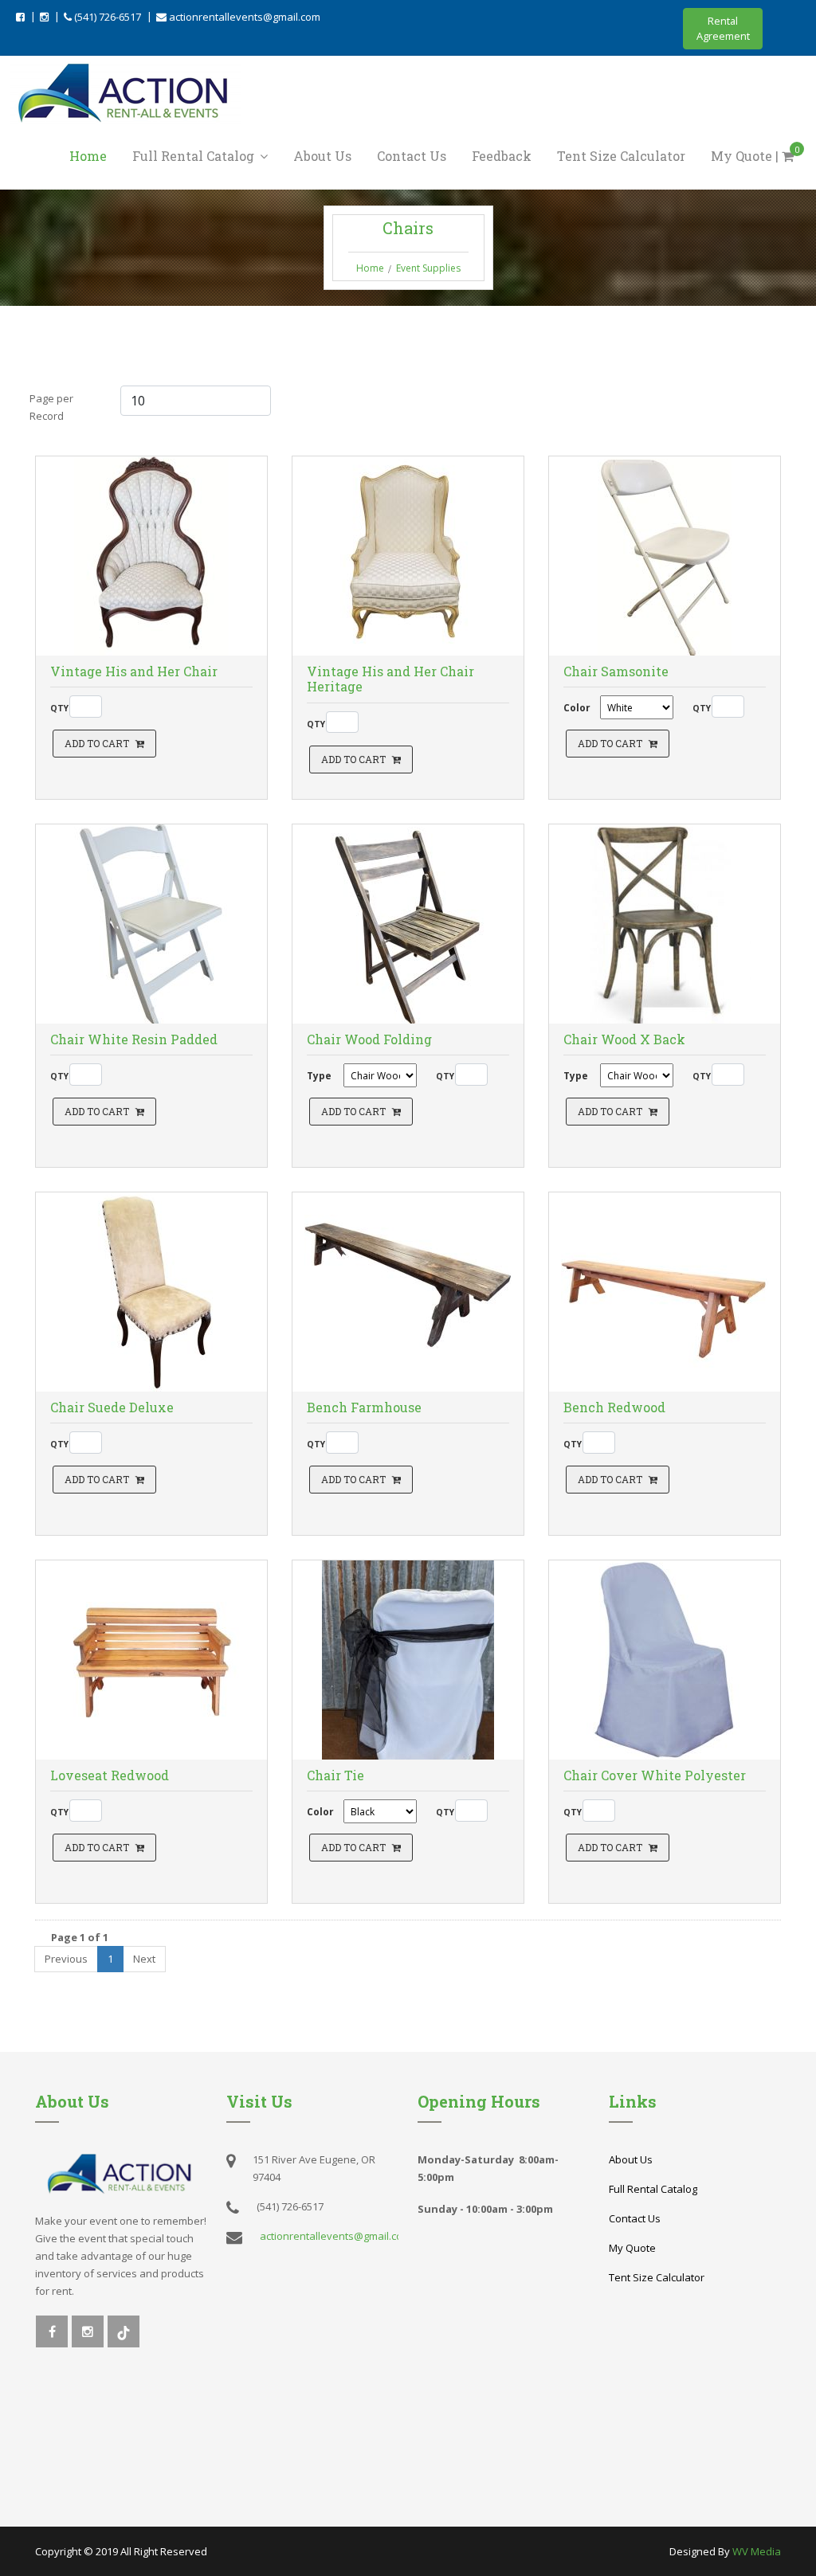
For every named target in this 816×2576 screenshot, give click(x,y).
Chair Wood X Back (624, 1039)
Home (88, 156)
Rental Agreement (723, 28)
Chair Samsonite (616, 671)
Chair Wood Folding (369, 1039)
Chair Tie (335, 1775)
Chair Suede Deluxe (112, 1407)
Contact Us (412, 156)
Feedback (502, 156)
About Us (322, 156)
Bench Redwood (614, 1407)
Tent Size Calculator (621, 156)
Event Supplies (428, 268)
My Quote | (755, 155)
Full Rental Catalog (195, 156)
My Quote (632, 2248)
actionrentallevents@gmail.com (243, 17)
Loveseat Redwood (110, 1775)
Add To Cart (97, 743)
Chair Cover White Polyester (655, 1775)
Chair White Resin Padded (134, 1039)
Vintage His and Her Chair (134, 671)
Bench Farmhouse (364, 1407)
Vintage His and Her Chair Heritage (390, 679)
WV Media (757, 2551)
